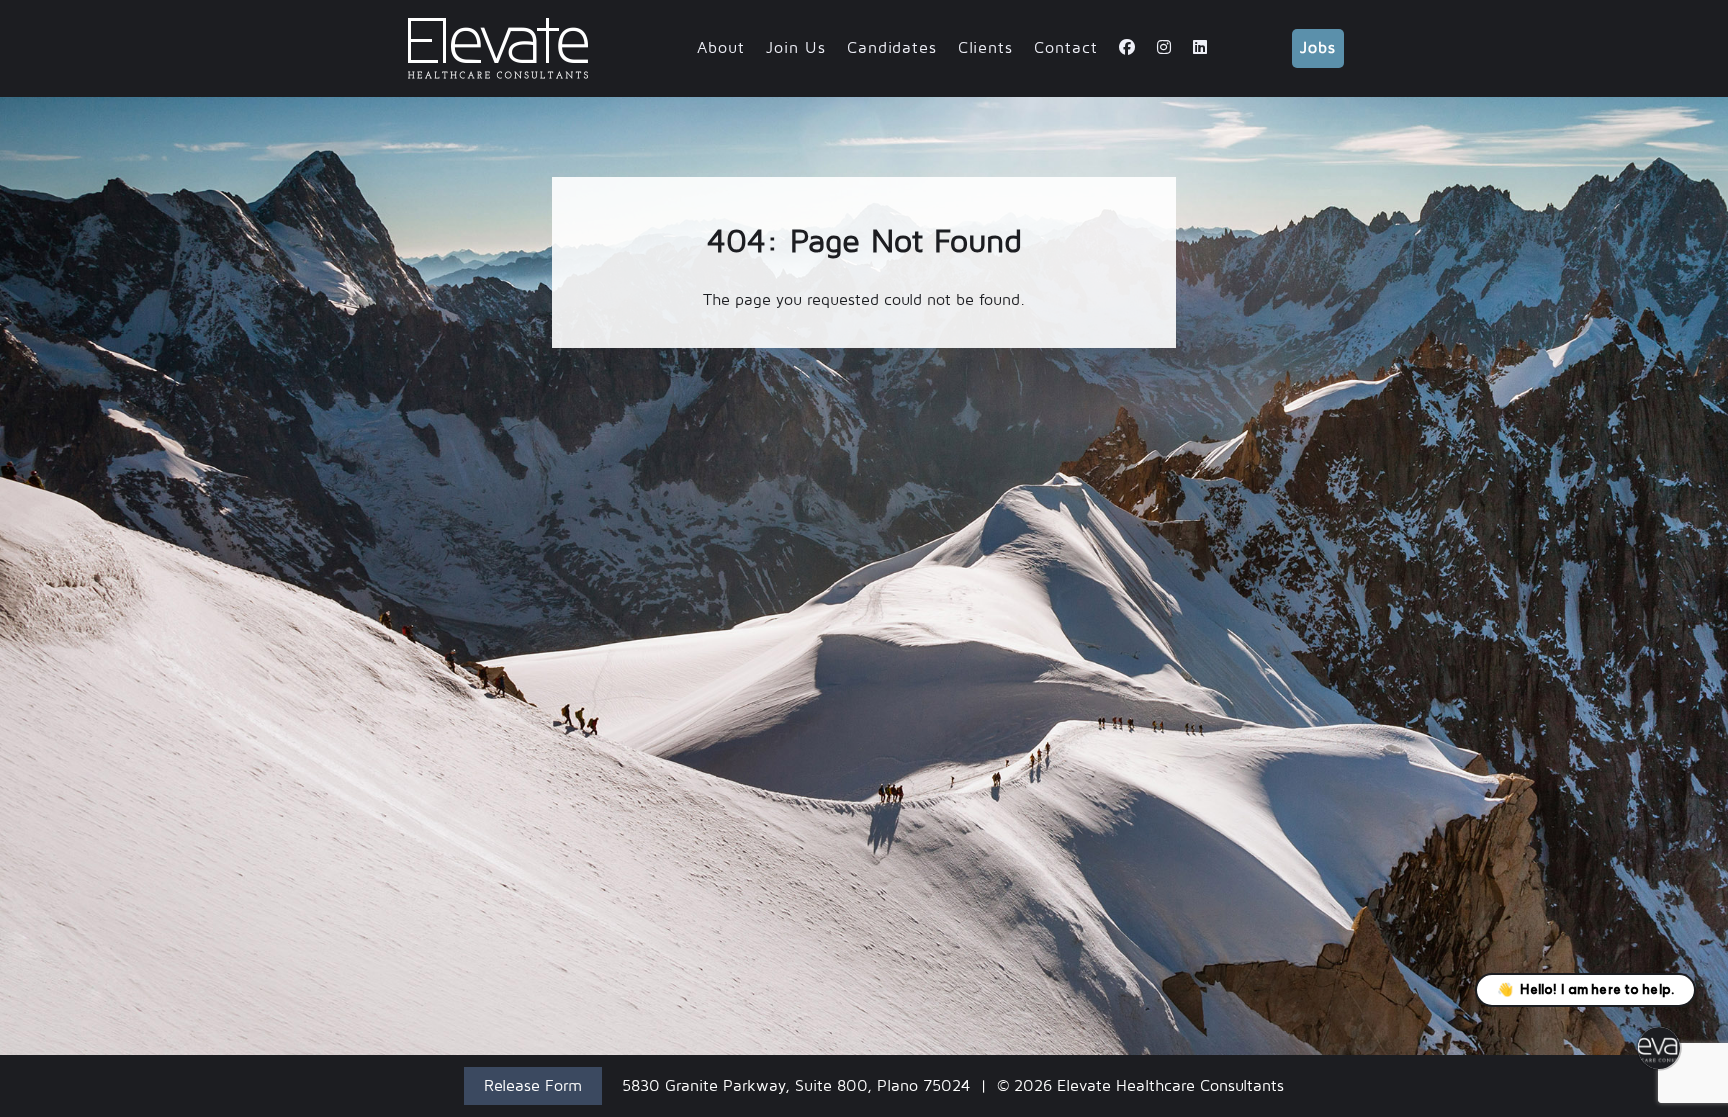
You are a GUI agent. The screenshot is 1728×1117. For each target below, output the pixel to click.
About (721, 48)
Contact (1066, 48)
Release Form (533, 1086)
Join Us (796, 48)
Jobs (1318, 48)
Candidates (892, 48)
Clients (985, 48)
